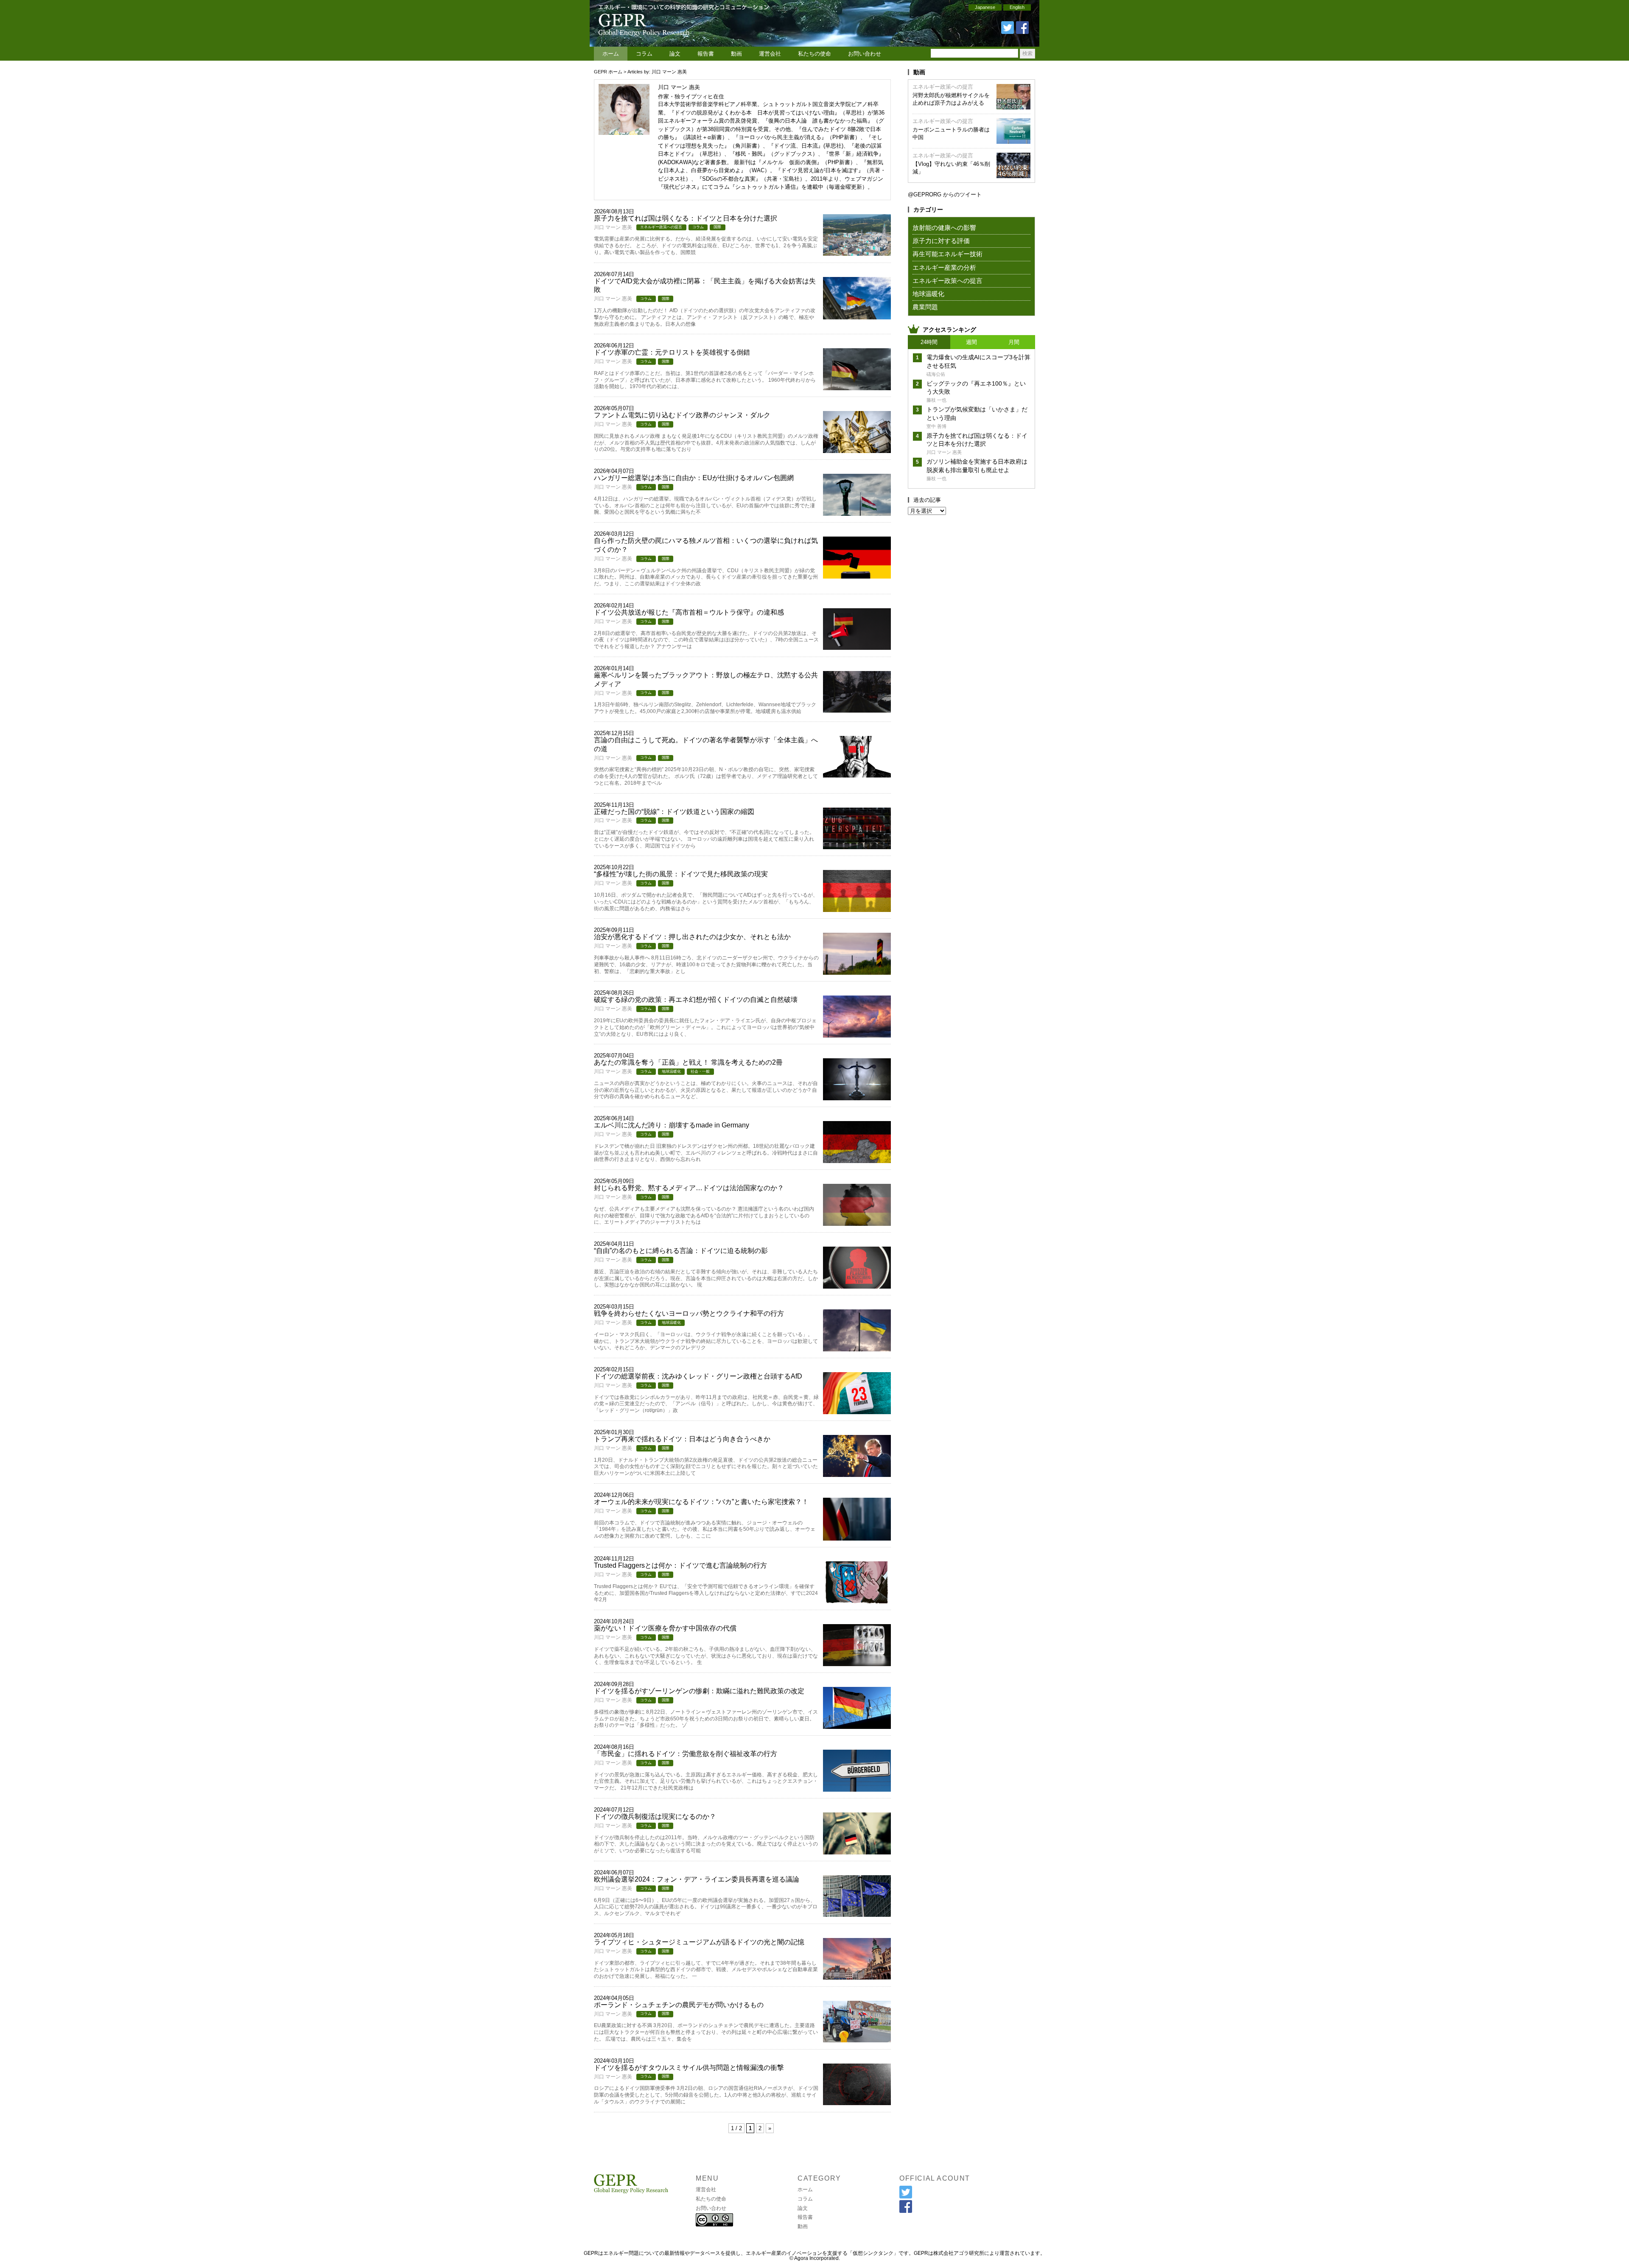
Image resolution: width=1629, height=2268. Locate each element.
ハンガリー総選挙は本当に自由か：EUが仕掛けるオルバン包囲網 (694, 478)
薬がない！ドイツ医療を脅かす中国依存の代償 (665, 1628)
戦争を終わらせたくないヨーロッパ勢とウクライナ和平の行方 (689, 1313)
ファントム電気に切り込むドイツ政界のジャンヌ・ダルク (682, 415)
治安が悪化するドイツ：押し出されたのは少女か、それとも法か (692, 937)
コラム (644, 54)
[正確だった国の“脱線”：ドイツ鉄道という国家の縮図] (857, 846)
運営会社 (770, 54)
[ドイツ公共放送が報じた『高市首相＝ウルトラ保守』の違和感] (857, 647)
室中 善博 (936, 426)
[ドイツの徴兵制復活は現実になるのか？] (857, 1852)
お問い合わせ (865, 54)
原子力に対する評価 (941, 241)
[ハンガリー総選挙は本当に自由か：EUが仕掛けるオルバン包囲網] (857, 513)
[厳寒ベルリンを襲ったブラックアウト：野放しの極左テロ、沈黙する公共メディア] (857, 710)
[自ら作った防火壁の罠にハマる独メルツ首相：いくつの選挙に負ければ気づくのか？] (857, 576)
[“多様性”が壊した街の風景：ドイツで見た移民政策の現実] (857, 909)
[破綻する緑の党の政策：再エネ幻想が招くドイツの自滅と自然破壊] (857, 1035)
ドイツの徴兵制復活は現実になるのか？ (655, 1816)
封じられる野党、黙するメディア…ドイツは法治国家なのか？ (689, 1188)
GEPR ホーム (608, 72)
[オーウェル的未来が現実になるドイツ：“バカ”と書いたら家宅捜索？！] (857, 1538)
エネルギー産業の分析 (944, 267)
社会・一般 (700, 1071)
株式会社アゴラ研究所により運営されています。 (989, 2253)
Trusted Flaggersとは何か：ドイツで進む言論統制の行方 (680, 1565)
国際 (717, 227)
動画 (736, 54)
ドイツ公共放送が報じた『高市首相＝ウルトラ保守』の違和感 (689, 612)
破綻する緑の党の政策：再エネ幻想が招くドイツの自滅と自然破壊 (696, 1000)
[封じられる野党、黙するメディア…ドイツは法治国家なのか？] (857, 1223)
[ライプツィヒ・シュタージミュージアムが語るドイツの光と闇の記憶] (857, 1977)
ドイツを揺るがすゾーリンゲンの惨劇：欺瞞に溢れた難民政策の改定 (699, 1691)
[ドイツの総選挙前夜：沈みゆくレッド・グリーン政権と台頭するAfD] (857, 1411)
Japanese (985, 7)
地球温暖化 (671, 1071)
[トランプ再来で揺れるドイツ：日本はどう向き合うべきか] (857, 1474)
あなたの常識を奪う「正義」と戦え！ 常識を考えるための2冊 (688, 1062)
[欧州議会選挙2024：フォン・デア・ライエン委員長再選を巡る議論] (857, 1914)
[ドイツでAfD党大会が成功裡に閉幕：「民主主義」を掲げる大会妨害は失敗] (857, 317)
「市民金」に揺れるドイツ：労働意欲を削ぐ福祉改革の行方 (686, 1754)
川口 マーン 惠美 (613, 227)
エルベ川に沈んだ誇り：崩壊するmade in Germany (672, 1125)
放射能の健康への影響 (944, 228)
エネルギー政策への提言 (661, 227)
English (1017, 7)
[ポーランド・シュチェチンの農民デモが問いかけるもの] (857, 2040)
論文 (675, 54)
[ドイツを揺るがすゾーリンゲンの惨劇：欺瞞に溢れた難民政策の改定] (857, 1726)
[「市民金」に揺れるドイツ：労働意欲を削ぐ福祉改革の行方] (857, 1789)
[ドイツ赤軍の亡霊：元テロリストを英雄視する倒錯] (857, 387)
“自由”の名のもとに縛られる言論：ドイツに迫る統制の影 (681, 1251)
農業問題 (925, 307)
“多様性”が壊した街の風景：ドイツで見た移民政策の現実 (681, 874)
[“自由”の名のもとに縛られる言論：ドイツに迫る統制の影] (857, 1286)
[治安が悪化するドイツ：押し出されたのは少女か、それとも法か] (857, 972)
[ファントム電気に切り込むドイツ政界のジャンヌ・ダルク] (857, 450)
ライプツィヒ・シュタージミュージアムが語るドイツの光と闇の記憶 (699, 1942)
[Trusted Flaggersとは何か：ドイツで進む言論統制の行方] (857, 1601)
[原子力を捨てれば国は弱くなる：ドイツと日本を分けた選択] (857, 253)
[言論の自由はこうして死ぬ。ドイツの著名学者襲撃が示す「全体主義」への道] (857, 775)
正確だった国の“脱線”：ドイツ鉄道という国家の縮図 (674, 812)
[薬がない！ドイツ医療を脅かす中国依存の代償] (857, 1663)
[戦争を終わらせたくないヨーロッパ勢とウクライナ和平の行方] (857, 1349)
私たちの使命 (814, 54)
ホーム (611, 54)
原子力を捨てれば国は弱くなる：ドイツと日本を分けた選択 (686, 218)
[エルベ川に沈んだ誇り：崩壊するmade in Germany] (857, 1160)
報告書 (706, 54)
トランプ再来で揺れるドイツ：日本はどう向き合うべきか (682, 1439)
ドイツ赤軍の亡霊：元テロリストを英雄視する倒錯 (672, 352)
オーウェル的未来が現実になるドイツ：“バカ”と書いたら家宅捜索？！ (701, 1502)
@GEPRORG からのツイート (945, 194)
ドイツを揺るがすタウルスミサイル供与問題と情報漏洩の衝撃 (689, 2068)
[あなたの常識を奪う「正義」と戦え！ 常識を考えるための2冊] (857, 1098)
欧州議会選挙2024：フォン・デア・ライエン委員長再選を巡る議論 (697, 1879)
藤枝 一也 (936, 400)
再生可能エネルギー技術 (947, 254)
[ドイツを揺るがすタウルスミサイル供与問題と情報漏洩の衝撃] (857, 2102)
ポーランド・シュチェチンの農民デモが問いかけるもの (679, 2005)
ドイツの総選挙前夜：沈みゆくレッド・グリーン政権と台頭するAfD (698, 1376)
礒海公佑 (936, 374)
